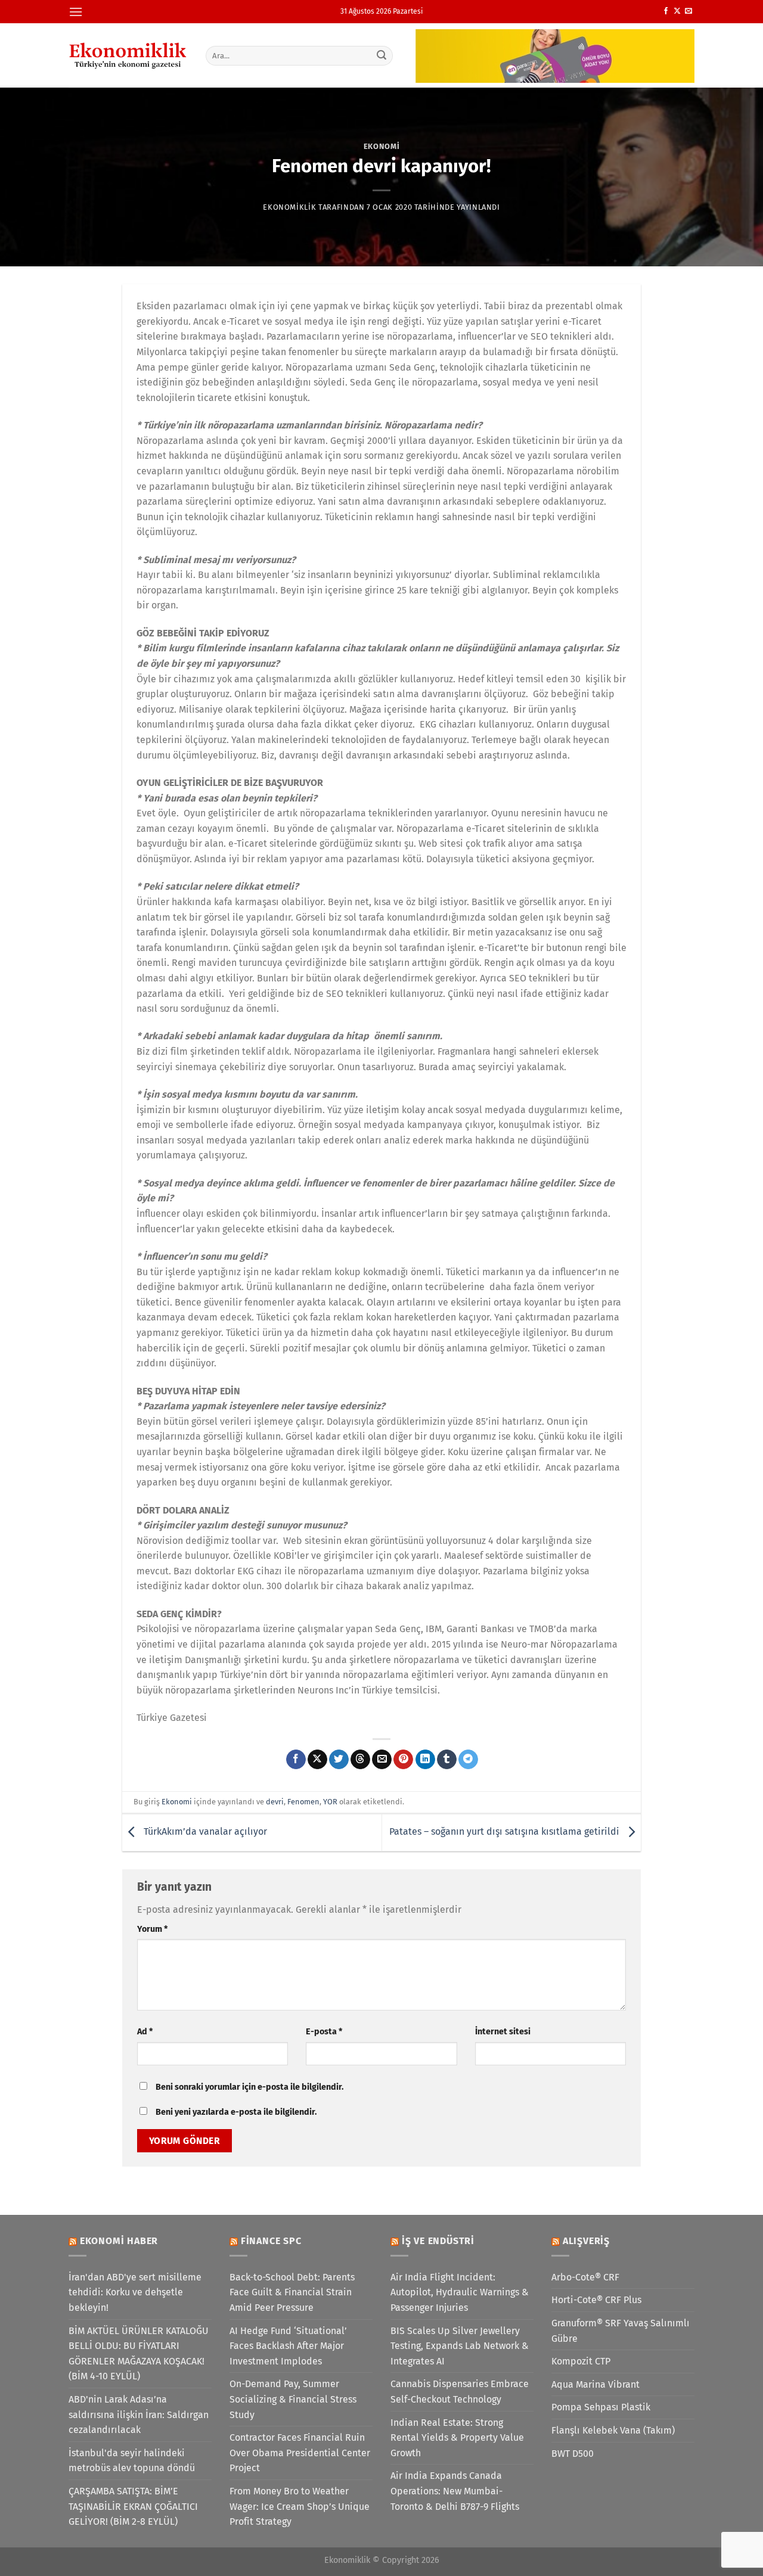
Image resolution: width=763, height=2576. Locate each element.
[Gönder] (382, 55)
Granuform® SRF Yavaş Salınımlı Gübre (621, 2331)
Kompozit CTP (581, 2361)
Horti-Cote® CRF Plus (596, 2300)
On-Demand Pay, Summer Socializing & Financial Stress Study (293, 2399)
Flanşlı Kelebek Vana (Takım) (613, 2430)
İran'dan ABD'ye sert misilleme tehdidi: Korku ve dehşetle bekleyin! (135, 2292)
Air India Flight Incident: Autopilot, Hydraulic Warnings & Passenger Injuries (460, 2292)
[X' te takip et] (677, 11)
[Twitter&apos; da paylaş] (339, 1760)
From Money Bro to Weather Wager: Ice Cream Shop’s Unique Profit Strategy (300, 2506)
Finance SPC (271, 2241)
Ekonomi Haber (119, 2241)
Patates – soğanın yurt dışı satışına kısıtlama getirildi (505, 1832)
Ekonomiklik (289, 207)
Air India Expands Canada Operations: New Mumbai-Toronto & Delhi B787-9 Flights (455, 2491)
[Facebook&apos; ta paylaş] (296, 1760)
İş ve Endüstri (438, 2241)
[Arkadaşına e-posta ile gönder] (382, 1760)
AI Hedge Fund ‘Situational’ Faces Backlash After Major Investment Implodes (288, 2346)
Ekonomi (382, 146)
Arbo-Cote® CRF (585, 2277)
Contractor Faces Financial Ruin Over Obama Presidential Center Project (300, 2453)
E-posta (324, 2032)
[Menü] (76, 12)
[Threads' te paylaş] (360, 1760)
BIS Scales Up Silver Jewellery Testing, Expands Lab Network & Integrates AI (460, 2346)
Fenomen (303, 1802)
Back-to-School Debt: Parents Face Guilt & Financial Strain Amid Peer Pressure (292, 2292)
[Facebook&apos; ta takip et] (666, 11)
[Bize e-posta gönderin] (688, 11)
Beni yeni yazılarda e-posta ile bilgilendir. (236, 2112)
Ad (145, 2032)
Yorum (152, 1929)
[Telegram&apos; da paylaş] (468, 1760)
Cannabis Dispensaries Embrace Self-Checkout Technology (460, 2392)
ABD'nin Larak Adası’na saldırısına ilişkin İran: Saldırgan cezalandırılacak (139, 2415)
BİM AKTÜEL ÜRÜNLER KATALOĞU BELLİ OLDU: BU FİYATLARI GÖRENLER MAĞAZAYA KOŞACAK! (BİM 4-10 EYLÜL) (139, 2354)
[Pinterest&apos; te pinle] (403, 1760)
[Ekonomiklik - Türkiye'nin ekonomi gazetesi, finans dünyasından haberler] (128, 55)
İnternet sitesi (503, 2032)
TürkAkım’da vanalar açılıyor (204, 1832)
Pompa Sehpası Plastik (601, 2407)
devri (275, 1802)
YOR (330, 1802)
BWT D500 (573, 2454)
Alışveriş (586, 2241)
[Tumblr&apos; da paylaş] (447, 1760)
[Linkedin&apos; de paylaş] (425, 1760)
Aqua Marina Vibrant (595, 2384)
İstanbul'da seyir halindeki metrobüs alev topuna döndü (132, 2461)
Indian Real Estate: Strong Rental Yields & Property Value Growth (457, 2438)
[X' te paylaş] (317, 1760)
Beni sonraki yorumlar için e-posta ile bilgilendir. (249, 2087)
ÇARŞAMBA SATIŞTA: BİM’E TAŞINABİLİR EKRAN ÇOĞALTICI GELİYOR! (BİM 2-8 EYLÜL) (133, 2506)
